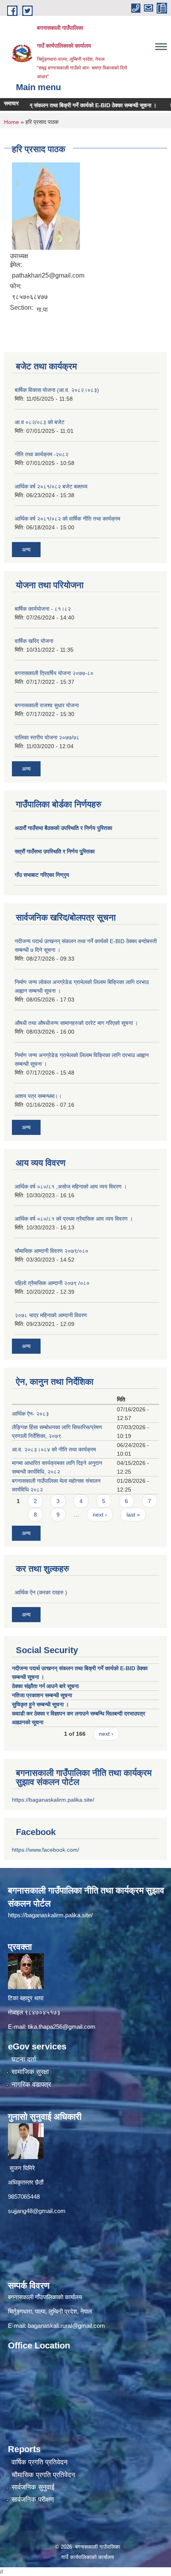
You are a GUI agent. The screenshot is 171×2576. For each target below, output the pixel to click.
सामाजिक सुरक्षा (30, 2072)
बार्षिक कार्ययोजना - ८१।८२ (43, 609)
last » (133, 1515)
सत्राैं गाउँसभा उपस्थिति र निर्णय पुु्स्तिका (55, 851)
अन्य (26, 550)
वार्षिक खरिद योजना (34, 641)
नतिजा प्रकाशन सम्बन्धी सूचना (42, 1695)
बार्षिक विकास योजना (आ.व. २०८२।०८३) (57, 390)
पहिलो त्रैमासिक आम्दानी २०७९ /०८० (52, 1283)
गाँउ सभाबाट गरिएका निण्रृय (42, 875)
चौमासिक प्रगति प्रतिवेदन (43, 2475)
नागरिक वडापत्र (31, 2085)
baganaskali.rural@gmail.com (66, 2326)
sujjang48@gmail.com (37, 2211)
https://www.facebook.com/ (46, 1850)
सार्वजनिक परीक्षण (33, 2500)
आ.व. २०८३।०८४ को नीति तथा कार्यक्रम (54, 1449)
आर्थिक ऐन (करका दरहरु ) (41, 1592)
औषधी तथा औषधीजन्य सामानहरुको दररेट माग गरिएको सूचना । (76, 1023)
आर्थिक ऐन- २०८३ (30, 1414)
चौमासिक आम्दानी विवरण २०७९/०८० (51, 1251)
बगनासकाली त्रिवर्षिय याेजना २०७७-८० (54, 673)
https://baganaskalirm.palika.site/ (53, 1800)
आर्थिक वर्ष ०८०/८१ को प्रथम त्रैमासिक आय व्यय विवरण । (74, 1219)
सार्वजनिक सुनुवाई (33, 2487)
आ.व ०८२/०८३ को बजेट (40, 422)
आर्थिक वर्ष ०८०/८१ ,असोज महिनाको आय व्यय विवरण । (71, 1187)
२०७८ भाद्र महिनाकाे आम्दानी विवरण (51, 1315)
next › (100, 1515)
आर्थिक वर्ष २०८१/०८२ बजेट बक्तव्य (51, 486)
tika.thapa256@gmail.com (62, 2027)
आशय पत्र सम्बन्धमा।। (38, 1096)
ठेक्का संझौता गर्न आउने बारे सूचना (45, 1686)
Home (12, 122)
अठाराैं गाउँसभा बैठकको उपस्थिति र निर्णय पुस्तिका (63, 828)
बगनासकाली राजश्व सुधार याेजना (47, 705)
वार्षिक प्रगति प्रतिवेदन (40, 2462)
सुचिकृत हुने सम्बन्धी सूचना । (40, 1704)
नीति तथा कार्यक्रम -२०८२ (42, 454)
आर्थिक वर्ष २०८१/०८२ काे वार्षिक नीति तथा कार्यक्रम (67, 519)
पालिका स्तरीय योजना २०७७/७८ (47, 737)
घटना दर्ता (24, 2060)
